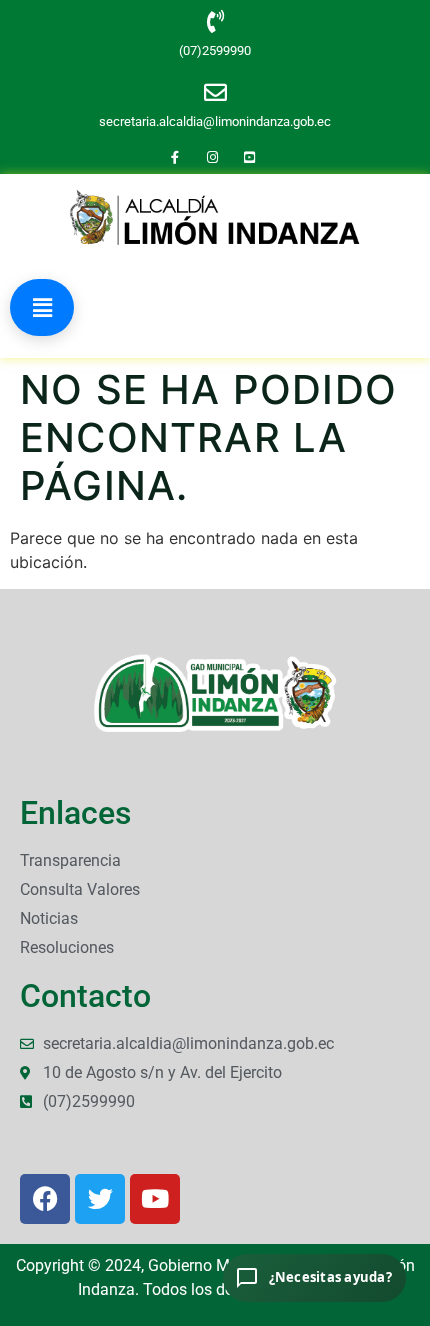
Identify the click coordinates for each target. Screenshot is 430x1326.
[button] (42, 307)
